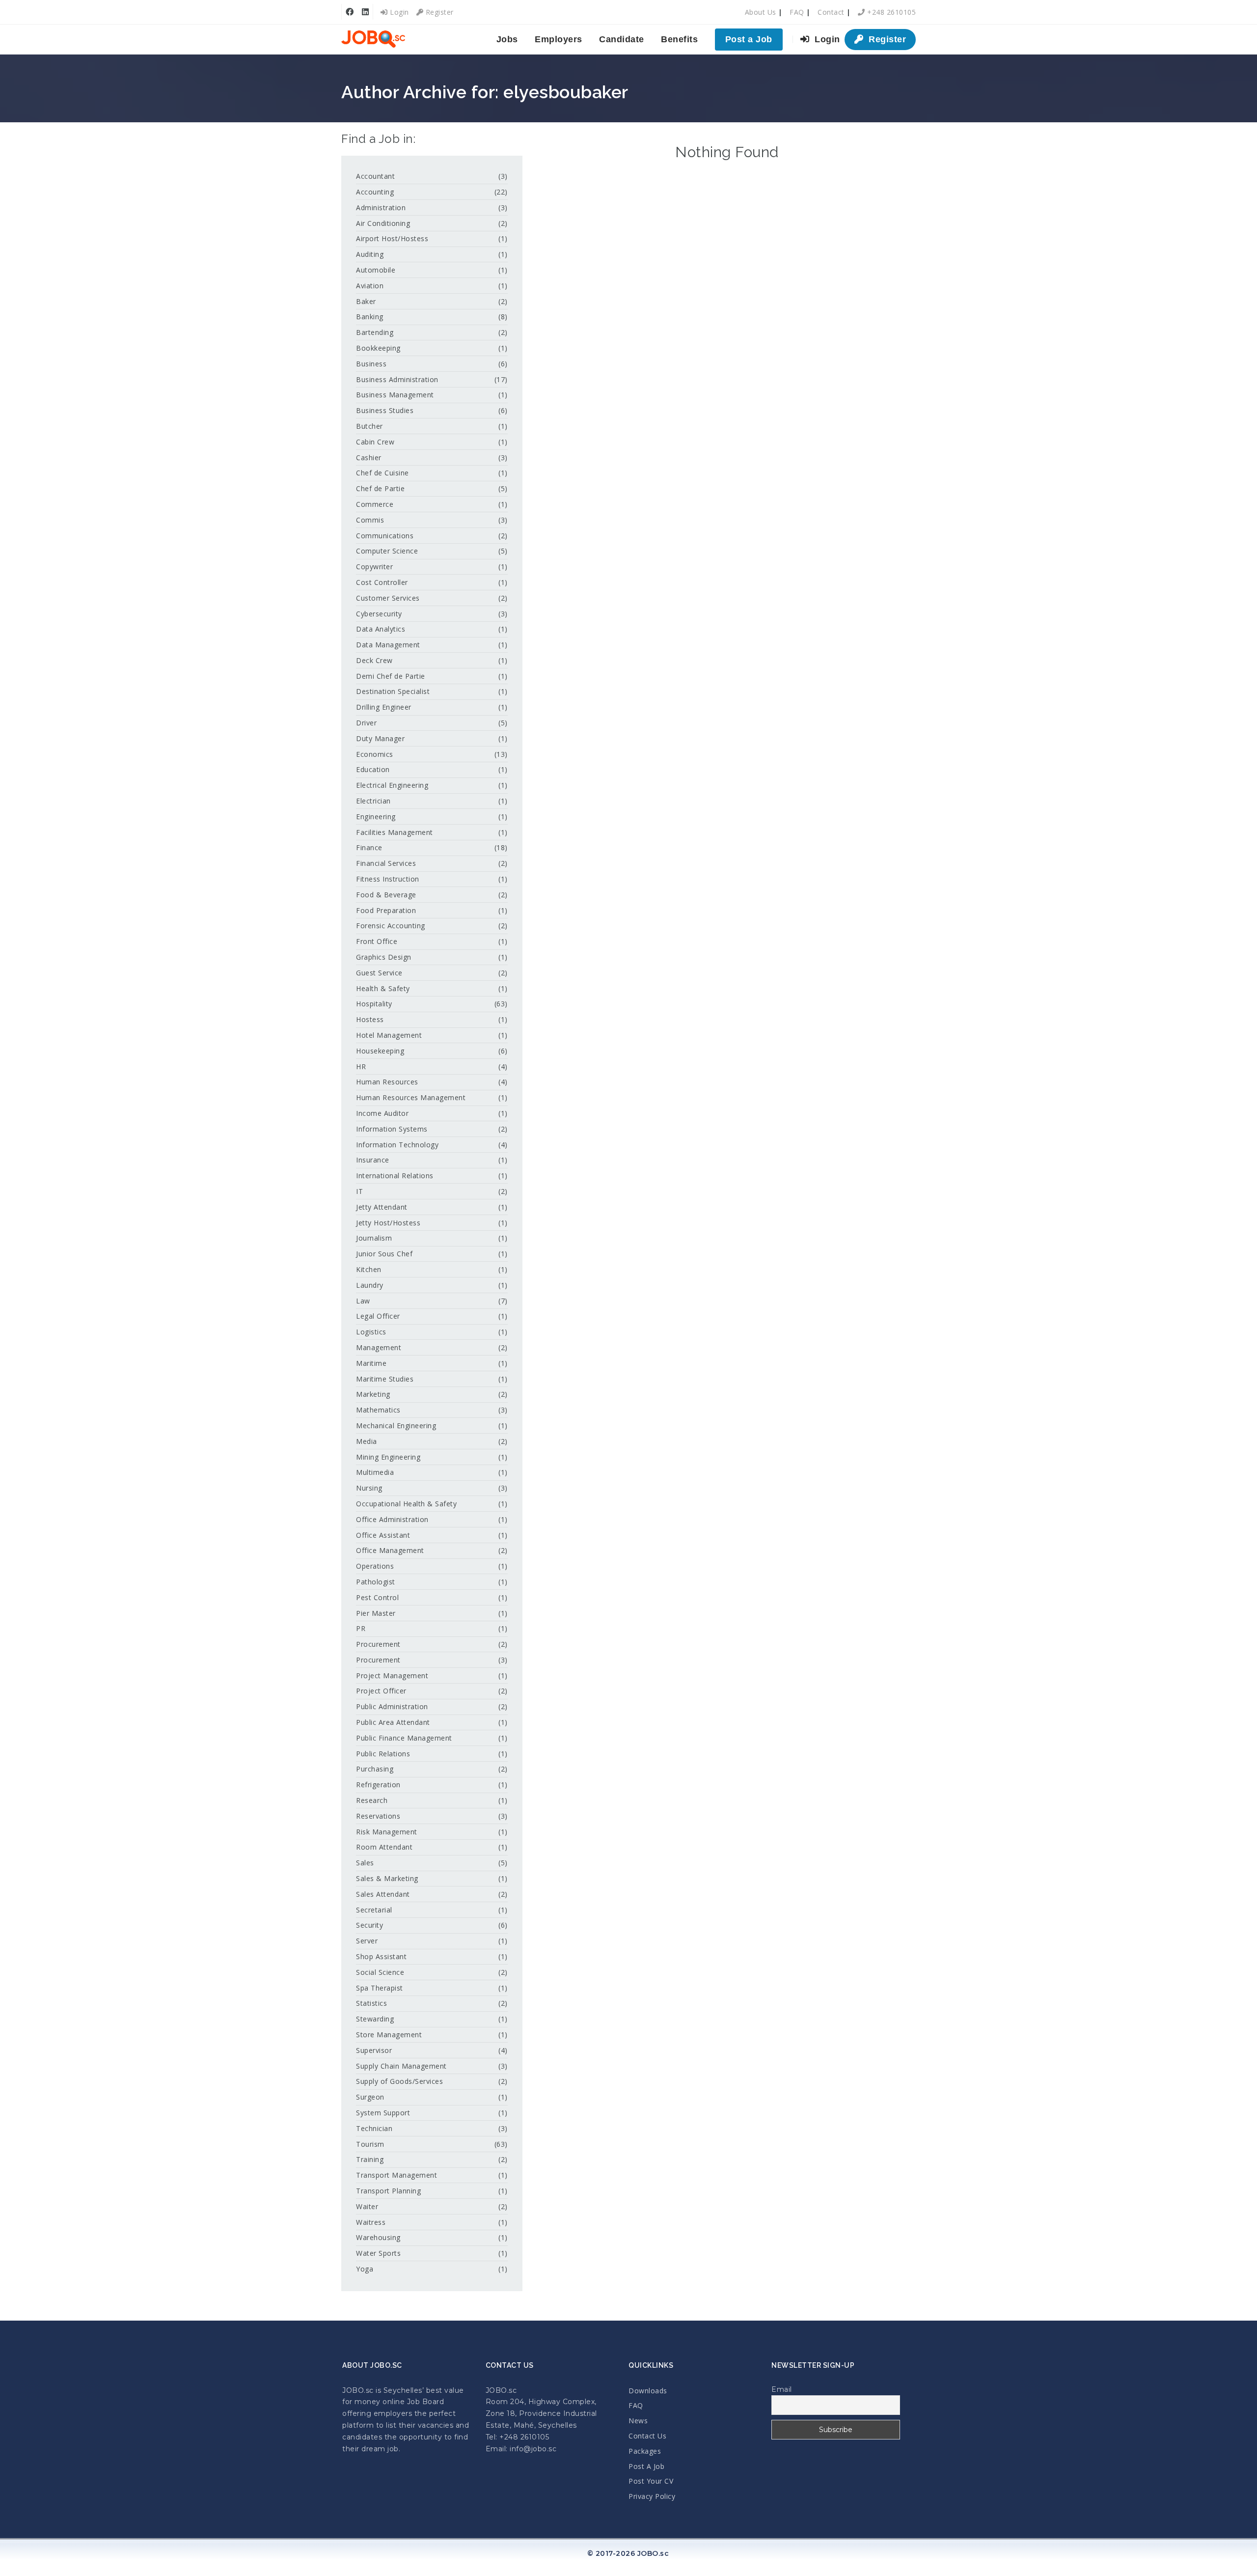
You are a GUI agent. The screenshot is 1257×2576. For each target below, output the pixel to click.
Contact (831, 12)
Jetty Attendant (382, 1207)
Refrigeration (378, 1785)
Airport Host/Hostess (392, 238)
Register (438, 12)
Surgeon (370, 2097)
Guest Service (379, 973)
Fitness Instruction (388, 879)
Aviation (370, 286)
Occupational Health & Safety (406, 1504)
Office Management (390, 1550)
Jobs (507, 39)
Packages (645, 2451)
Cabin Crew (375, 442)
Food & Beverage (386, 895)
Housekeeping (380, 1051)
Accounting (375, 192)
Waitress (371, 2222)
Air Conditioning (383, 223)
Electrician (373, 801)
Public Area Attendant (393, 1722)
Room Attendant (384, 1847)
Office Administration (392, 1519)
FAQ (797, 12)
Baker (366, 301)
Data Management (388, 645)
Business (371, 364)
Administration (381, 208)
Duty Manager (380, 738)
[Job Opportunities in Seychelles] (373, 39)
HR (361, 1066)
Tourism (370, 2144)
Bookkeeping (378, 348)
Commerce (375, 504)
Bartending (375, 332)
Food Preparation (386, 910)
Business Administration (397, 379)
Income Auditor (382, 1113)
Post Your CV (651, 2481)
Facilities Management (395, 832)
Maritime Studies (385, 1379)
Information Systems (392, 1129)
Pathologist (376, 1582)
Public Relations (383, 1754)
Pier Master (376, 1613)
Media (367, 1441)
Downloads (648, 2391)
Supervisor (374, 2050)
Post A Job (646, 2466)
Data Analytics (381, 629)
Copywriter (374, 567)
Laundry (370, 1285)
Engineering (376, 817)
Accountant (375, 176)
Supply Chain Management (401, 2066)
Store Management (389, 2035)
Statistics (371, 2003)
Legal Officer (378, 1316)
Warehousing (378, 2237)
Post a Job (749, 39)
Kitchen (369, 1269)
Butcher (369, 426)
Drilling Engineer (384, 707)
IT (359, 1191)
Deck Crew (374, 660)
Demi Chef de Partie (391, 676)
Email (782, 2389)
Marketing (373, 1394)
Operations (375, 1566)
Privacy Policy (652, 2496)
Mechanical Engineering (396, 1426)
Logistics (371, 1332)
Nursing (369, 1488)
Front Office (377, 941)
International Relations (395, 1176)
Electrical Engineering (392, 785)
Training (370, 2159)
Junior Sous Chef (384, 1254)
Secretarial (374, 1910)
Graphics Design (384, 957)
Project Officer (381, 1691)
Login (398, 12)
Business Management (395, 395)
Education (373, 769)
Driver (366, 723)
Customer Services (388, 598)
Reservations (378, 1816)
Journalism (374, 1238)
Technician (374, 2128)
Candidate (622, 39)
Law (363, 1301)
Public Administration (392, 1706)
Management (379, 1347)
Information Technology (397, 1145)
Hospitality (374, 1004)
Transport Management (396, 2175)
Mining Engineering (388, 1457)
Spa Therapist (380, 1988)
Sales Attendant (383, 1894)
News (638, 2421)
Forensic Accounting (391, 926)
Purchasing (375, 1769)
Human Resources (387, 1082)
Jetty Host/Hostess (388, 1223)
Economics (375, 754)
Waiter (367, 2206)
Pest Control (377, 1597)
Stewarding (375, 2019)
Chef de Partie (380, 488)
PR (361, 1628)
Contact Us (647, 2436)
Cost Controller (382, 582)
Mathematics (378, 1410)
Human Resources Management (411, 1097)
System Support (383, 2113)
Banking (370, 317)
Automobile (376, 270)
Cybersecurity (379, 614)
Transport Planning (388, 2191)
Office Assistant (383, 1535)
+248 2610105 (890, 12)
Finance (369, 847)
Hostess (370, 1019)
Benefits (679, 39)
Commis (370, 520)
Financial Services (386, 863)
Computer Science (387, 551)
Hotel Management (389, 1035)
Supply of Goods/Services (399, 2081)
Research (372, 1800)
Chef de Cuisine (383, 473)
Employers (559, 39)
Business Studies (385, 410)
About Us (761, 12)
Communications (385, 536)
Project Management (392, 1676)
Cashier (369, 457)
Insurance (373, 1160)
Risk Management (387, 1832)
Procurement (378, 1644)
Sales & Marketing (387, 1878)
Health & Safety (383, 988)
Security (369, 1925)
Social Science (380, 1972)
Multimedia (375, 1472)
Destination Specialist (393, 691)
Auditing (370, 254)
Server (367, 1941)
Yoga (365, 2269)
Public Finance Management (404, 1738)
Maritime (371, 1363)
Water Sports (378, 2253)
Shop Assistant (381, 1956)
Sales (365, 1863)
